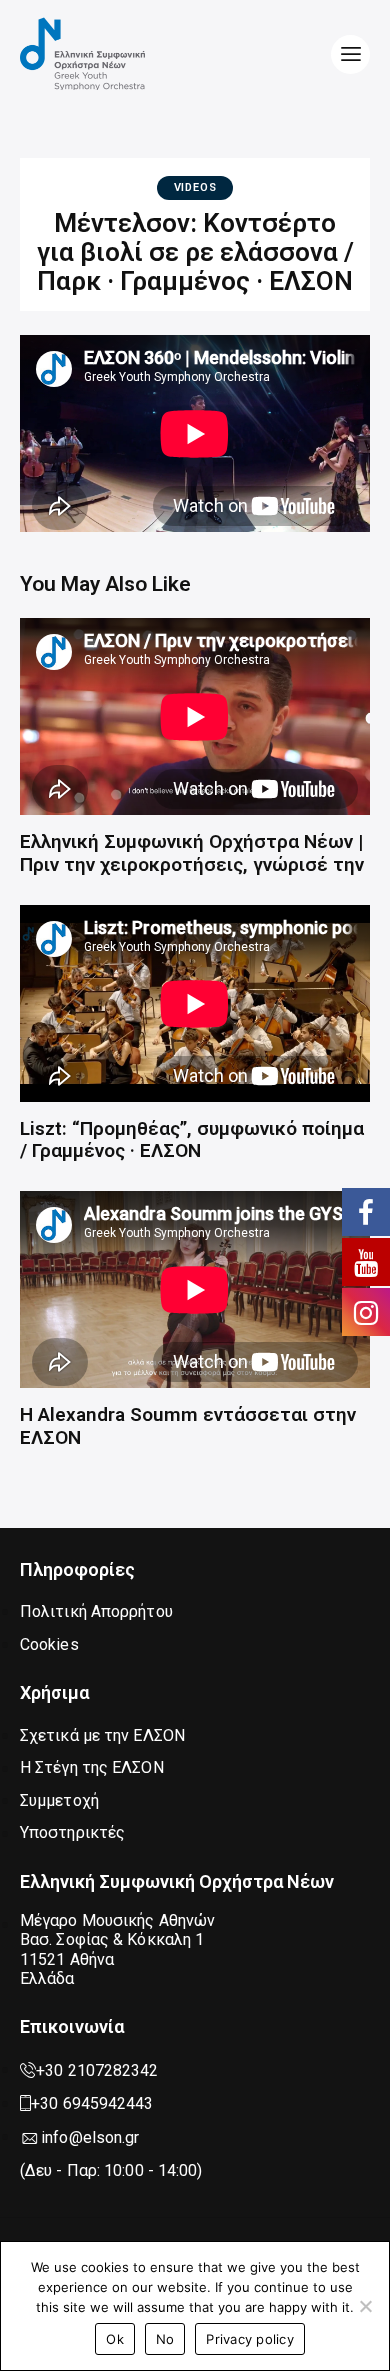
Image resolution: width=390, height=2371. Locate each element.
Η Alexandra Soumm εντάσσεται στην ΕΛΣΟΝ (188, 1426)
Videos (195, 187)
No (165, 2339)
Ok (115, 2339)
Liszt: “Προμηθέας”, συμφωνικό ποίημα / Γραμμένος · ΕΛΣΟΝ (192, 1140)
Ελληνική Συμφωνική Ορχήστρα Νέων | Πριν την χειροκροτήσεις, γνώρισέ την (192, 853)
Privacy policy (250, 2339)
